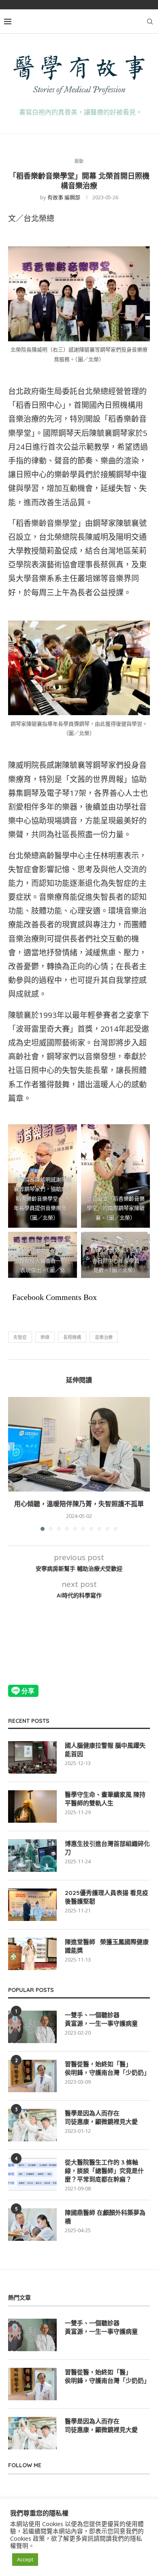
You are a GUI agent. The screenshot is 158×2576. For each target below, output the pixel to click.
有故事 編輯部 (64, 197)
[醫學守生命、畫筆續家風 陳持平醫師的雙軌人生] (32, 1806)
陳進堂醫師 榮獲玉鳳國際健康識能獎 (107, 1946)
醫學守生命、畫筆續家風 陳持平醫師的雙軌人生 (105, 1799)
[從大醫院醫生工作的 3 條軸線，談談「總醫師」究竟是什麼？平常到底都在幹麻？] (32, 2174)
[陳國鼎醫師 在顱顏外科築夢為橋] (32, 2225)
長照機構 (72, 1337)
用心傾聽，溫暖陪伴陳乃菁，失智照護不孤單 (79, 1504)
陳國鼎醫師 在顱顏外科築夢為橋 (105, 2217)
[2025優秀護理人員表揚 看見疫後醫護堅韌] (32, 1905)
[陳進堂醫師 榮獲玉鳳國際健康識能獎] (32, 1954)
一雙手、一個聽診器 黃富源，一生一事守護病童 (101, 2019)
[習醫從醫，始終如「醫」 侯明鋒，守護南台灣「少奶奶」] (32, 2076)
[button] (15, 1464)
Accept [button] (25, 2559)
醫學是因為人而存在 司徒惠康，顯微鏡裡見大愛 (101, 2117)
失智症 (20, 1337)
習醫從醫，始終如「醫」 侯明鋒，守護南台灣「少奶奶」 (107, 2068)
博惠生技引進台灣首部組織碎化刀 (107, 1848)
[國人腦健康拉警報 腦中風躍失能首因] (32, 1757)
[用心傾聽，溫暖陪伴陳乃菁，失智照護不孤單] (79, 1444)
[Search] (150, 22)
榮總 (45, 1337)
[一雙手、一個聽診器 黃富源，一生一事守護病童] (32, 2027)
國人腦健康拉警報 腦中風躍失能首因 (105, 1750)
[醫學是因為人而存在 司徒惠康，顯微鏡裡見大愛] (32, 2125)
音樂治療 (104, 1337)
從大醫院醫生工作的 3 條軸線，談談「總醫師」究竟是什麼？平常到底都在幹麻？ (104, 2171)
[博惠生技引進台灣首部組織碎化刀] (32, 1856)
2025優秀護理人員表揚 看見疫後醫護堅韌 (107, 1897)
